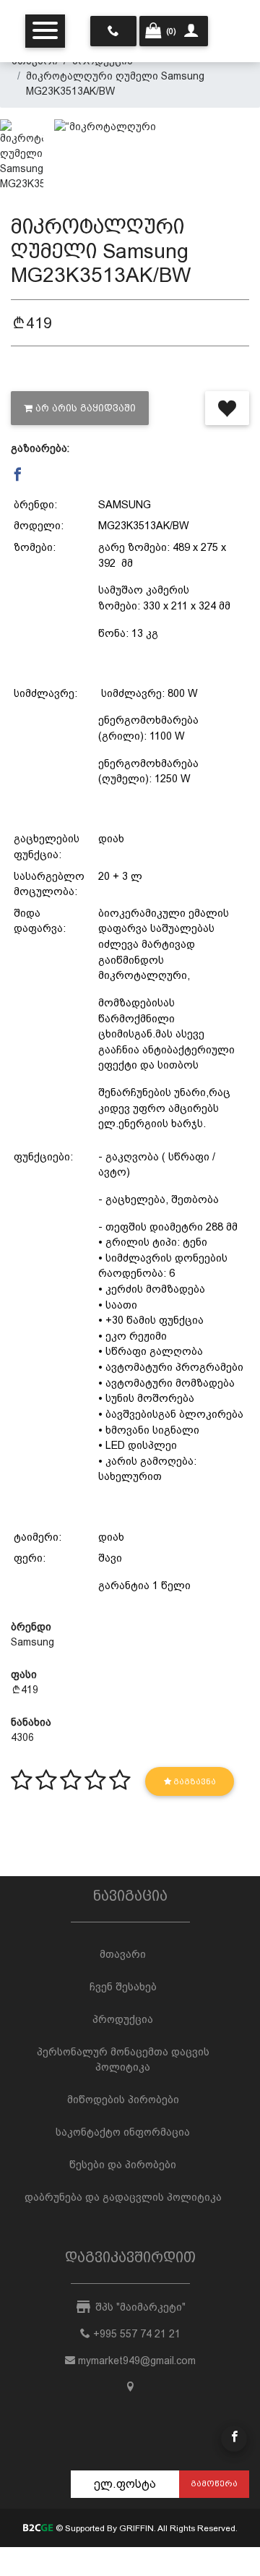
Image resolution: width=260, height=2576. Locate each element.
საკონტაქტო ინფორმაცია (123, 2132)
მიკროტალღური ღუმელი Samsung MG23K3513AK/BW (115, 84)
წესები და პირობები (123, 2165)
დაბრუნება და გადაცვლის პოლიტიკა (123, 2197)
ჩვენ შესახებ (123, 1987)
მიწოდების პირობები (123, 2100)
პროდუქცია (123, 2019)
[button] (18, 475)
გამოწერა (214, 2483)
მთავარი (123, 1954)
